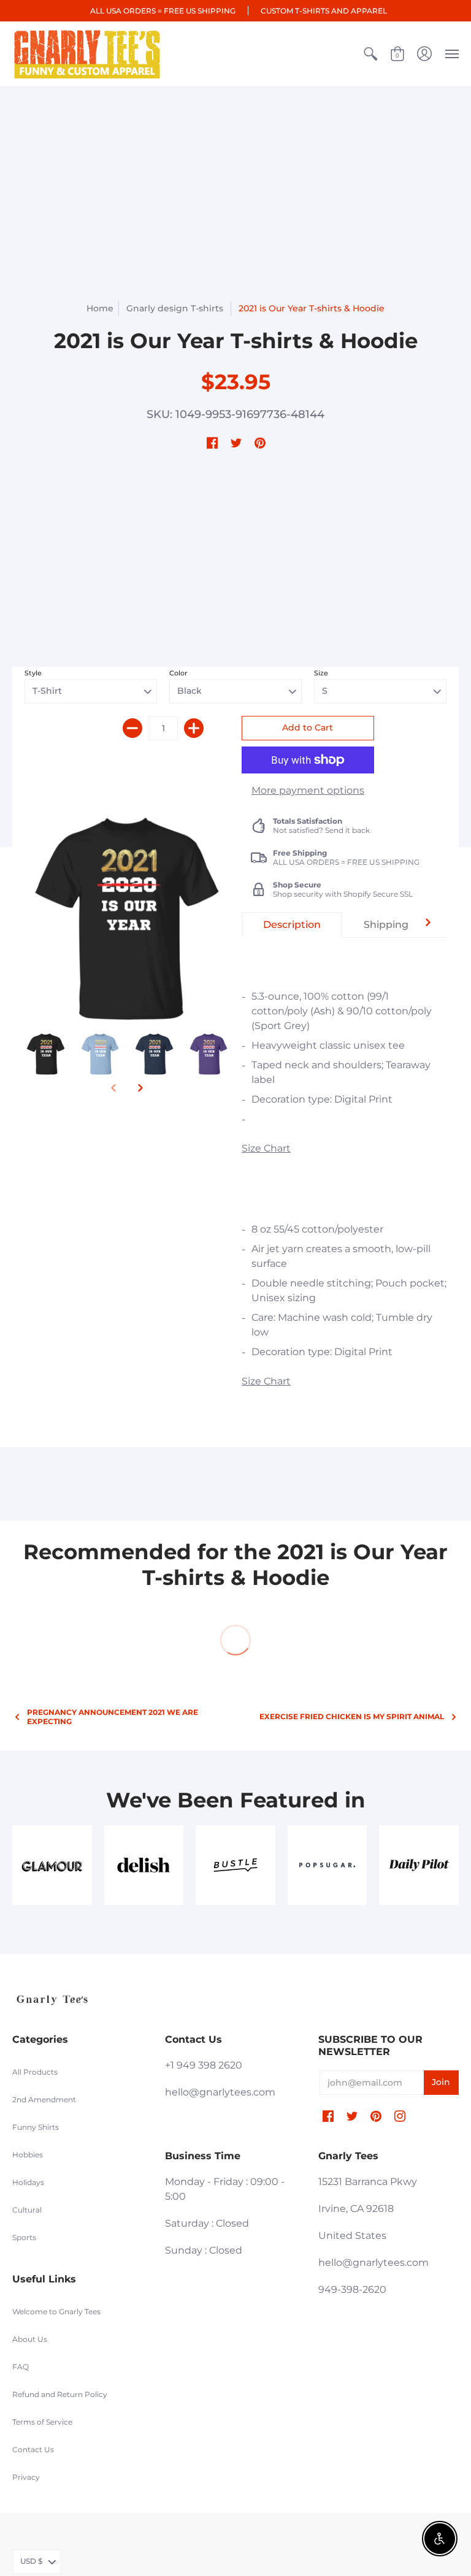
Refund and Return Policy (60, 2394)
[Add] (194, 728)
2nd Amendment (44, 2099)
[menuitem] (370, 54)
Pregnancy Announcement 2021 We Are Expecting (113, 1717)
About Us (30, 2339)
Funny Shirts (36, 2127)
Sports (24, 2237)
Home (100, 308)
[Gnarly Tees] (87, 54)
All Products (35, 2072)
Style (33, 673)
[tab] (292, 925)
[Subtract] (132, 728)
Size (321, 673)
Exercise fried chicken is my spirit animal (352, 1716)
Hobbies (28, 2155)
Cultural (27, 2210)
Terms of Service (42, 2422)
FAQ (21, 2367)
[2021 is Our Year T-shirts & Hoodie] (46, 1054)
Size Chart (266, 1148)
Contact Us (33, 2449)
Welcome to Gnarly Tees (56, 2312)
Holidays (28, 2182)
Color (178, 673)
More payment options (308, 790)
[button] (370, 54)
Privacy (26, 2477)
